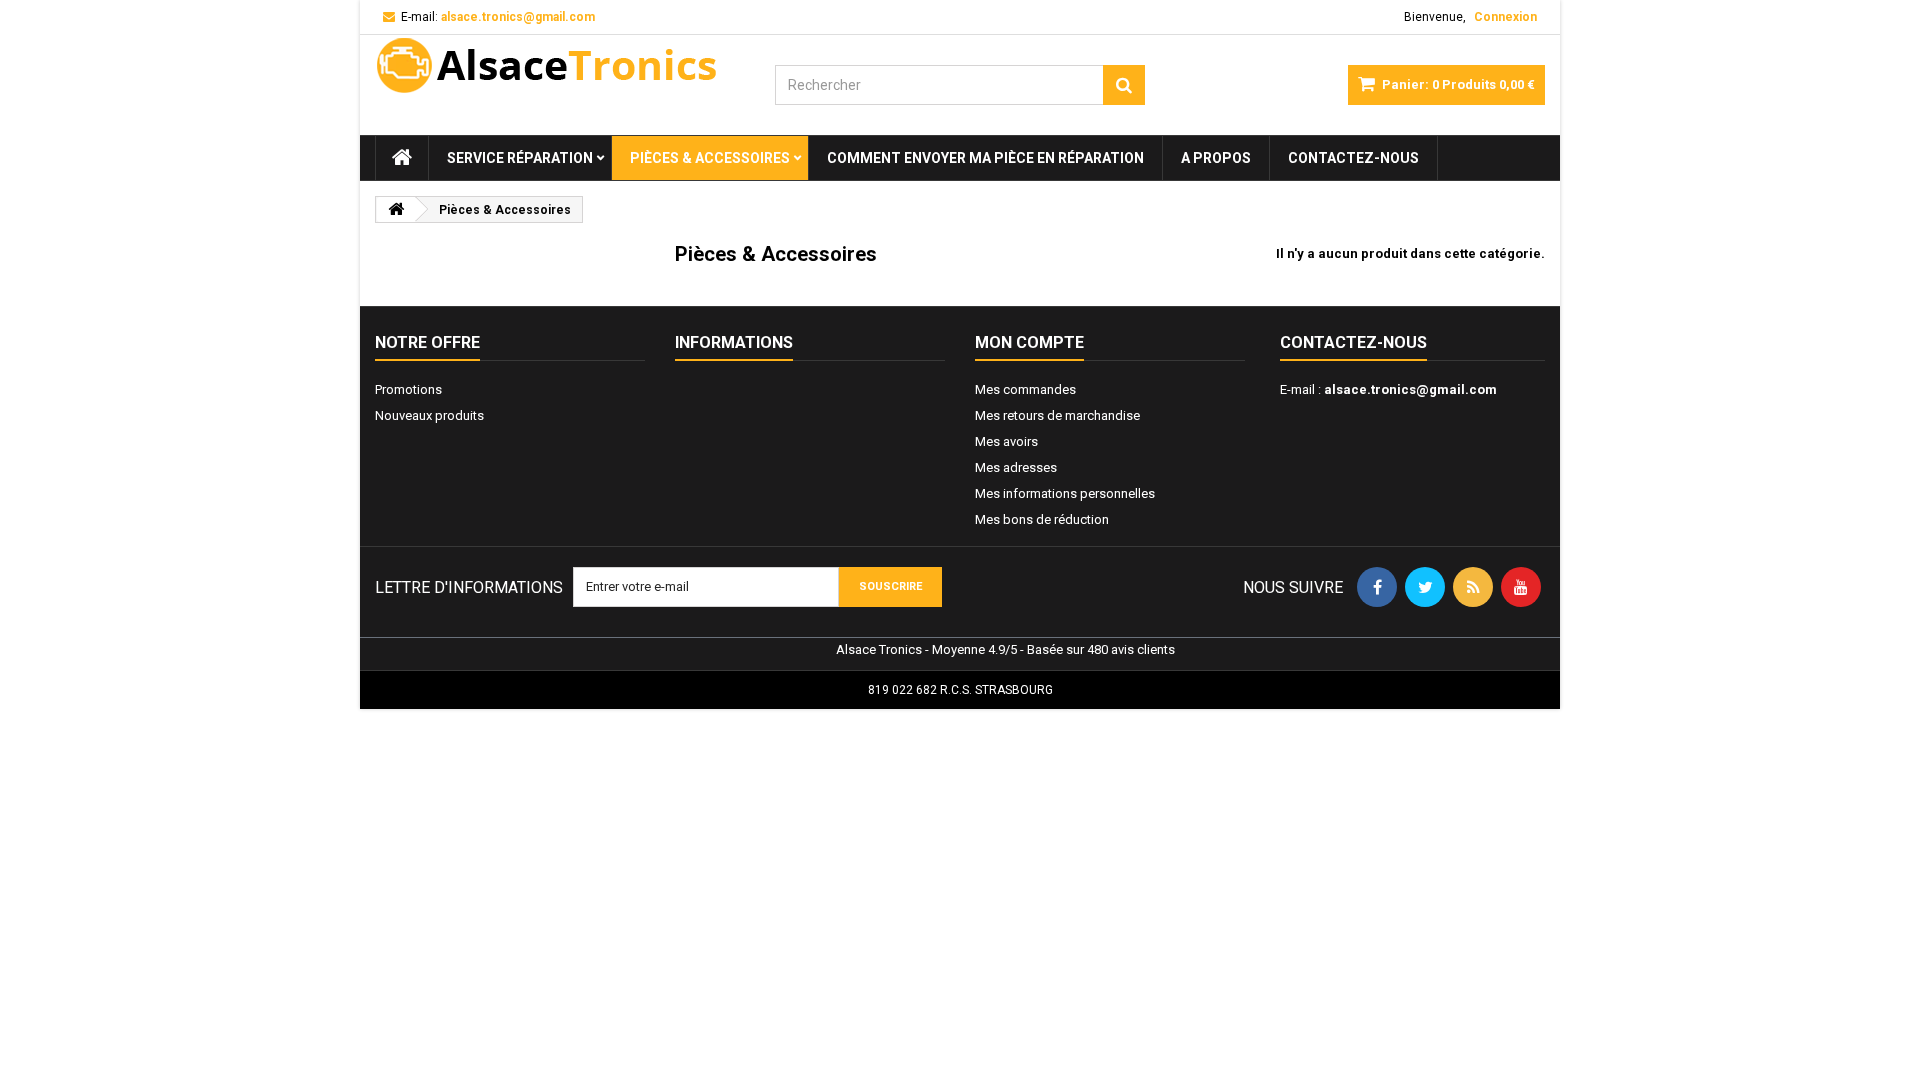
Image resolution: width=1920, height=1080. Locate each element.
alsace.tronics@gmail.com (1410, 389)
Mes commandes (1025, 389)
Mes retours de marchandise (1057, 415)
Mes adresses (1016, 467)
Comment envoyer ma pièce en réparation (985, 158)
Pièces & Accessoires (710, 158)
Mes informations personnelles (1065, 493)
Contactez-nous (1353, 158)
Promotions (408, 389)
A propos (1216, 158)
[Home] (402, 158)
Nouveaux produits (429, 415)
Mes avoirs (1006, 441)
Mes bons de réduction (1042, 519)
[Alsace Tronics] (560, 65)
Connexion (1505, 17)
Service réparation (520, 158)
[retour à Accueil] (396, 209)
